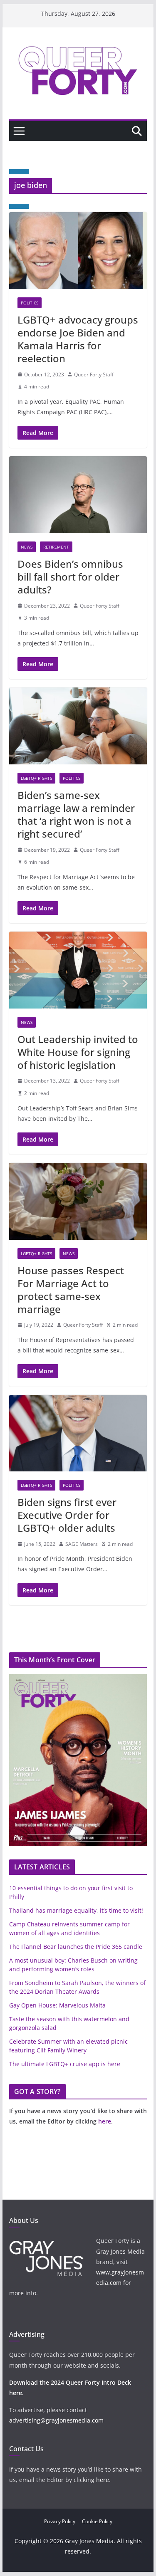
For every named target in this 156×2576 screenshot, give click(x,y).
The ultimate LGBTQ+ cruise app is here (65, 2064)
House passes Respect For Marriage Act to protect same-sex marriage (71, 1290)
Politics (30, 303)
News (27, 547)
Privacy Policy (60, 2521)
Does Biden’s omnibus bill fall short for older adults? (70, 577)
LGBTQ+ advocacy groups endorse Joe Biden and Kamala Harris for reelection (78, 339)
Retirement (56, 547)
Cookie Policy (97, 2521)
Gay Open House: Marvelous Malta (57, 2005)
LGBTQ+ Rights (36, 778)
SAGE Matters (82, 1544)
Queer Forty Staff (94, 375)
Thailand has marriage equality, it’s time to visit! (76, 1910)
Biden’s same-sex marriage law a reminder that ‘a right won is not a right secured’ (76, 815)
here (105, 2121)
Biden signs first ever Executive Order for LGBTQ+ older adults (67, 1515)
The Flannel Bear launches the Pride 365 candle (76, 1947)
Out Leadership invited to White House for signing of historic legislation (78, 1052)
